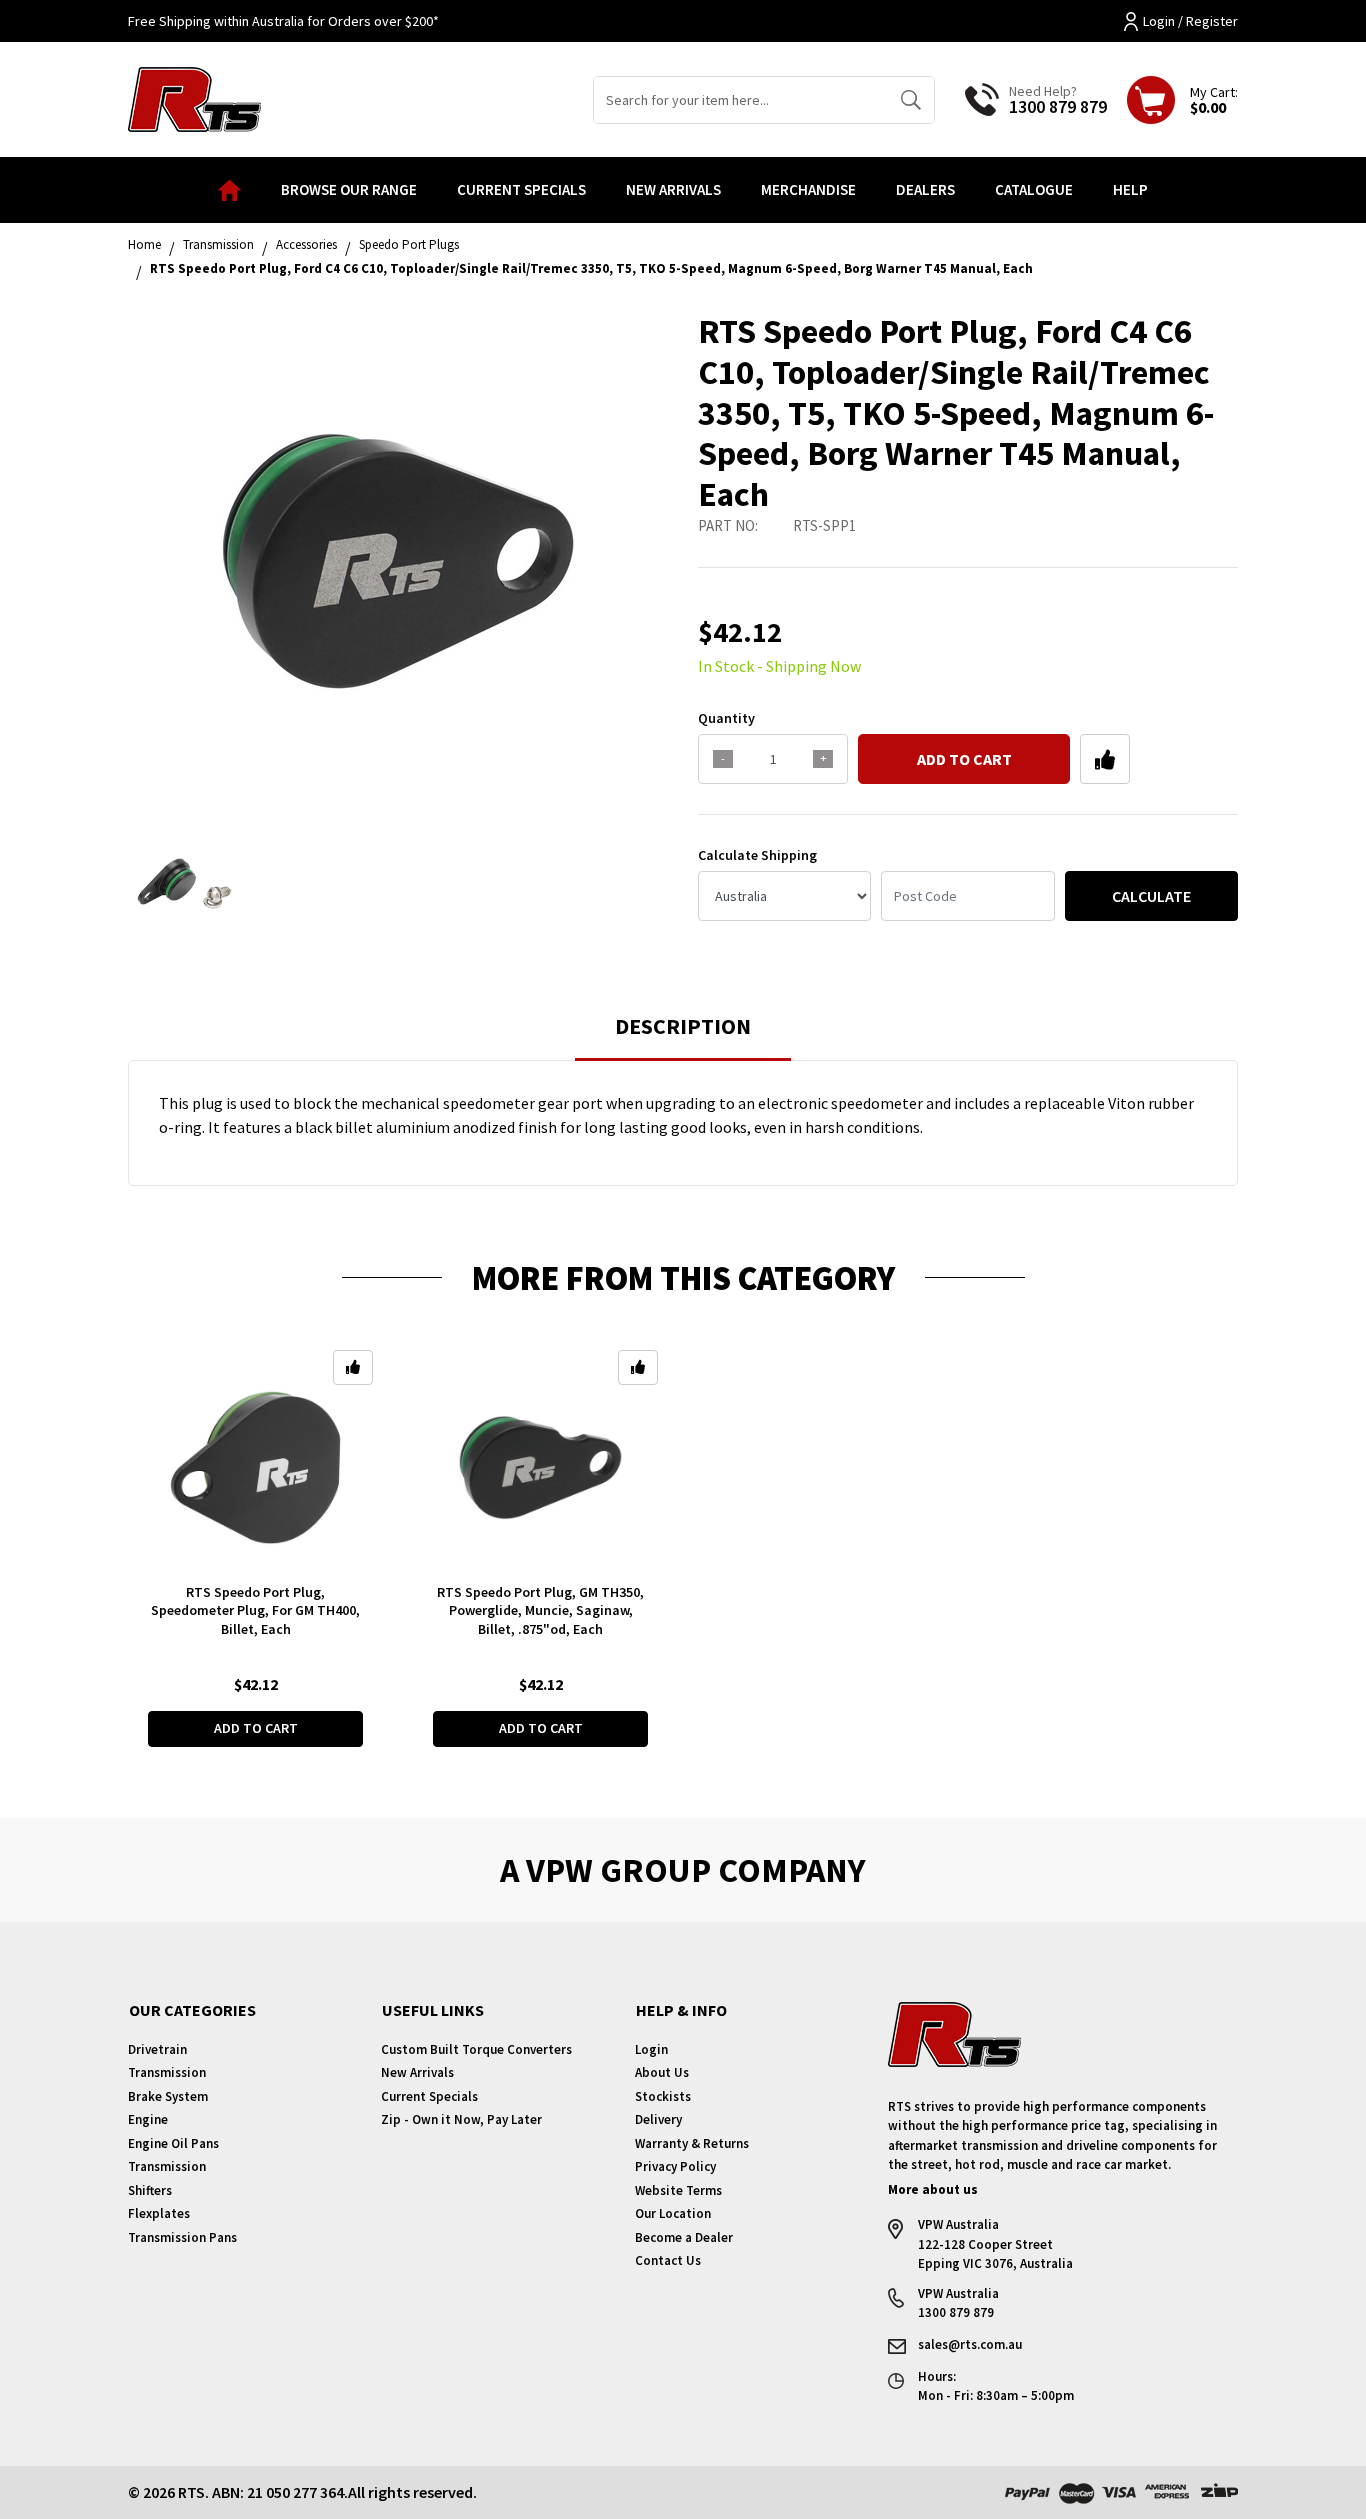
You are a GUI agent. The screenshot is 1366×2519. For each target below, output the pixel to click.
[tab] (683, 1035)
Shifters (150, 2190)
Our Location (673, 2213)
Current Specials (521, 189)
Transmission (167, 2072)
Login (651, 2049)
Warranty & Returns (692, 2143)
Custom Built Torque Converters (476, 2049)
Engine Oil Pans (173, 2143)
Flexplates (159, 2213)
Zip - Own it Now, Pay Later (461, 2119)
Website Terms (678, 2190)
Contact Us (668, 2260)
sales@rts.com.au (970, 2344)
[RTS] (194, 97)
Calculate (1151, 896)
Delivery (658, 2119)
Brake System (168, 2096)
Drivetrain (157, 2049)
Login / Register (1190, 21)
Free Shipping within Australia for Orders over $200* (283, 21)
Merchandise (808, 189)
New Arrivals (673, 189)
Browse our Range (349, 189)
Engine (148, 2119)
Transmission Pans (182, 2237)
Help (1130, 189)
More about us (933, 2189)
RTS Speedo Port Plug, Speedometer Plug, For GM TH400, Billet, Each (255, 1611)
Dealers (925, 189)
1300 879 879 (1058, 106)
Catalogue (1034, 189)
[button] (1105, 759)
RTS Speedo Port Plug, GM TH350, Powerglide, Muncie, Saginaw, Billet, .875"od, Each (540, 1611)
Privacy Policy (675, 2166)
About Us (662, 2072)
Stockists (663, 2096)
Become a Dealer (684, 2237)
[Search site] (910, 100)
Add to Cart (964, 759)
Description (683, 1026)
